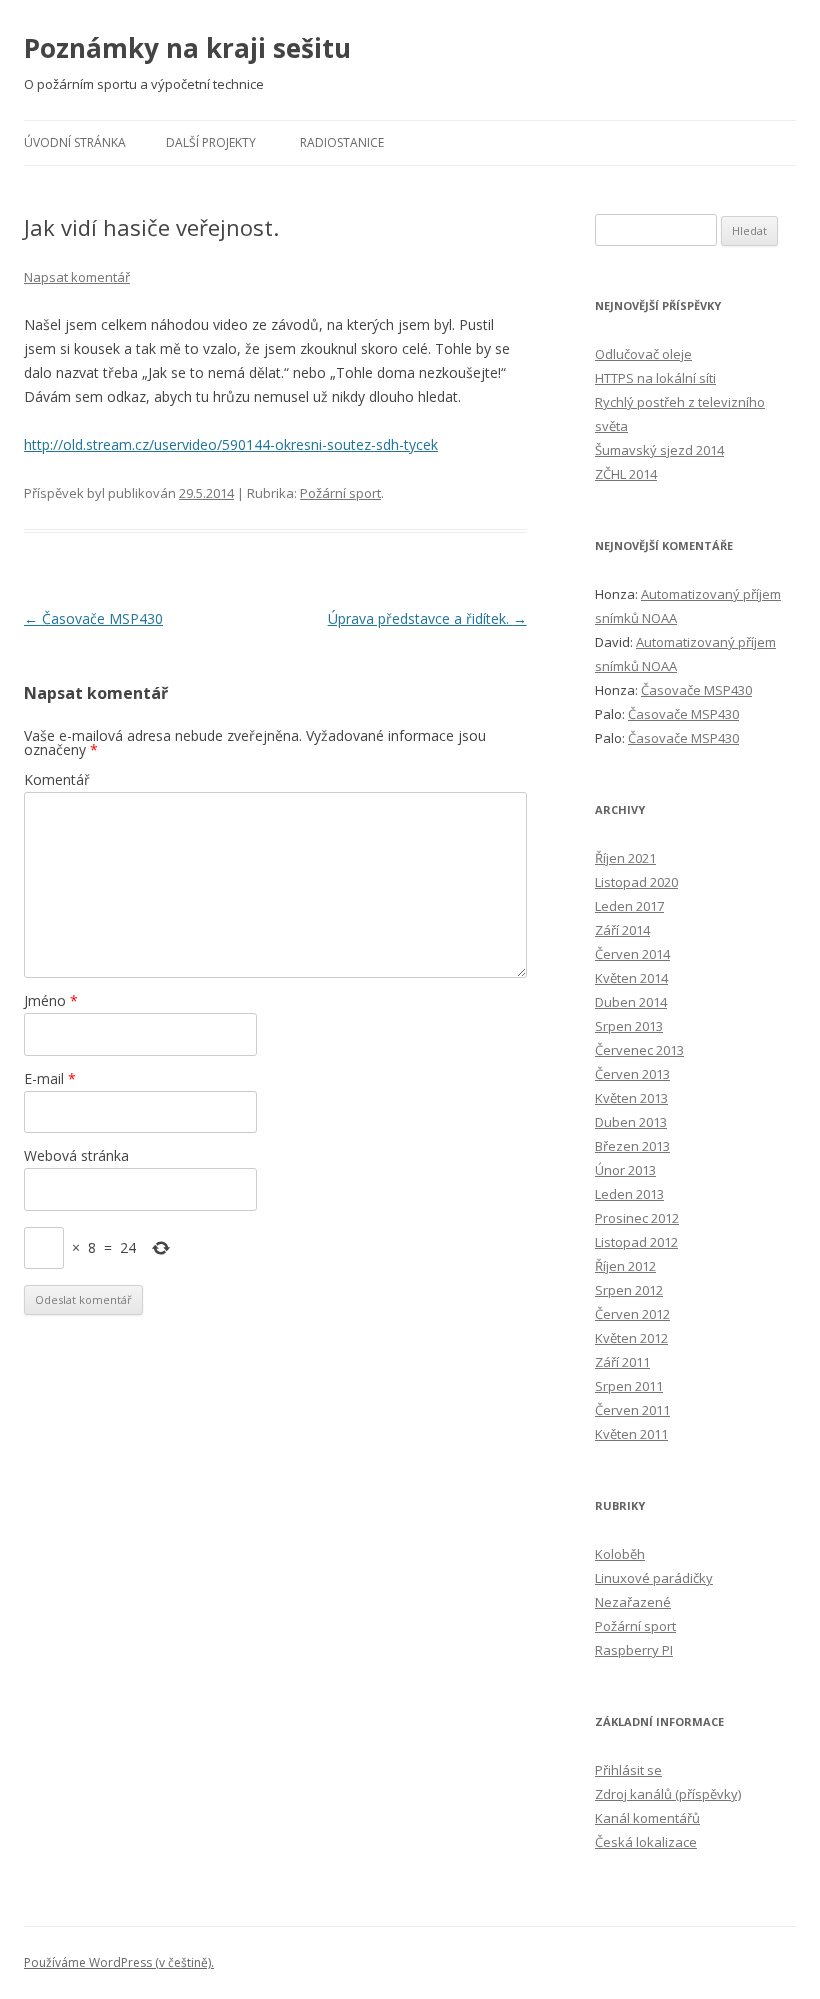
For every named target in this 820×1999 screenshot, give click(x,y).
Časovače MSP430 (93, 618)
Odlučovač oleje (643, 354)
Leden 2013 (629, 1194)
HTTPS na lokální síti (655, 378)
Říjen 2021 (625, 858)
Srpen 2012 (629, 1290)
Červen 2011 (632, 1410)
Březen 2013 (632, 1146)
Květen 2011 (631, 1434)
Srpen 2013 (629, 1026)
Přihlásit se (628, 1770)
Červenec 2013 (639, 1050)
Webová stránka (76, 1155)
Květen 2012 (631, 1338)
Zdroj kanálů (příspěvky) (668, 1794)
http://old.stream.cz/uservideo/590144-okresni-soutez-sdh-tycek (231, 444)
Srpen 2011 (629, 1386)
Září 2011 (622, 1362)
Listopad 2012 (636, 1242)
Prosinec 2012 (637, 1218)
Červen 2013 (632, 1074)
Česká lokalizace (646, 1842)
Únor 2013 (625, 1170)
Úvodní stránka (75, 142)
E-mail (50, 1078)
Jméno (51, 1000)
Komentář (57, 779)
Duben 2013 (631, 1122)
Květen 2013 (631, 1098)
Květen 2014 (631, 978)
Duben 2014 (631, 1002)
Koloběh (620, 1554)
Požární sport (340, 493)
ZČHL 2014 (626, 474)
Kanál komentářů (647, 1818)
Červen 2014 (632, 954)
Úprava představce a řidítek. (427, 618)
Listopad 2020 (636, 882)
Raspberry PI (634, 1650)
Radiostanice (342, 142)
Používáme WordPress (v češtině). (119, 1962)
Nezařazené (633, 1602)
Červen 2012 (632, 1314)
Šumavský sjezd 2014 (659, 450)
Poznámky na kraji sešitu (187, 48)
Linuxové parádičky (654, 1578)
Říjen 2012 (625, 1266)
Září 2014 (622, 930)
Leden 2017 (629, 906)
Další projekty (211, 142)
